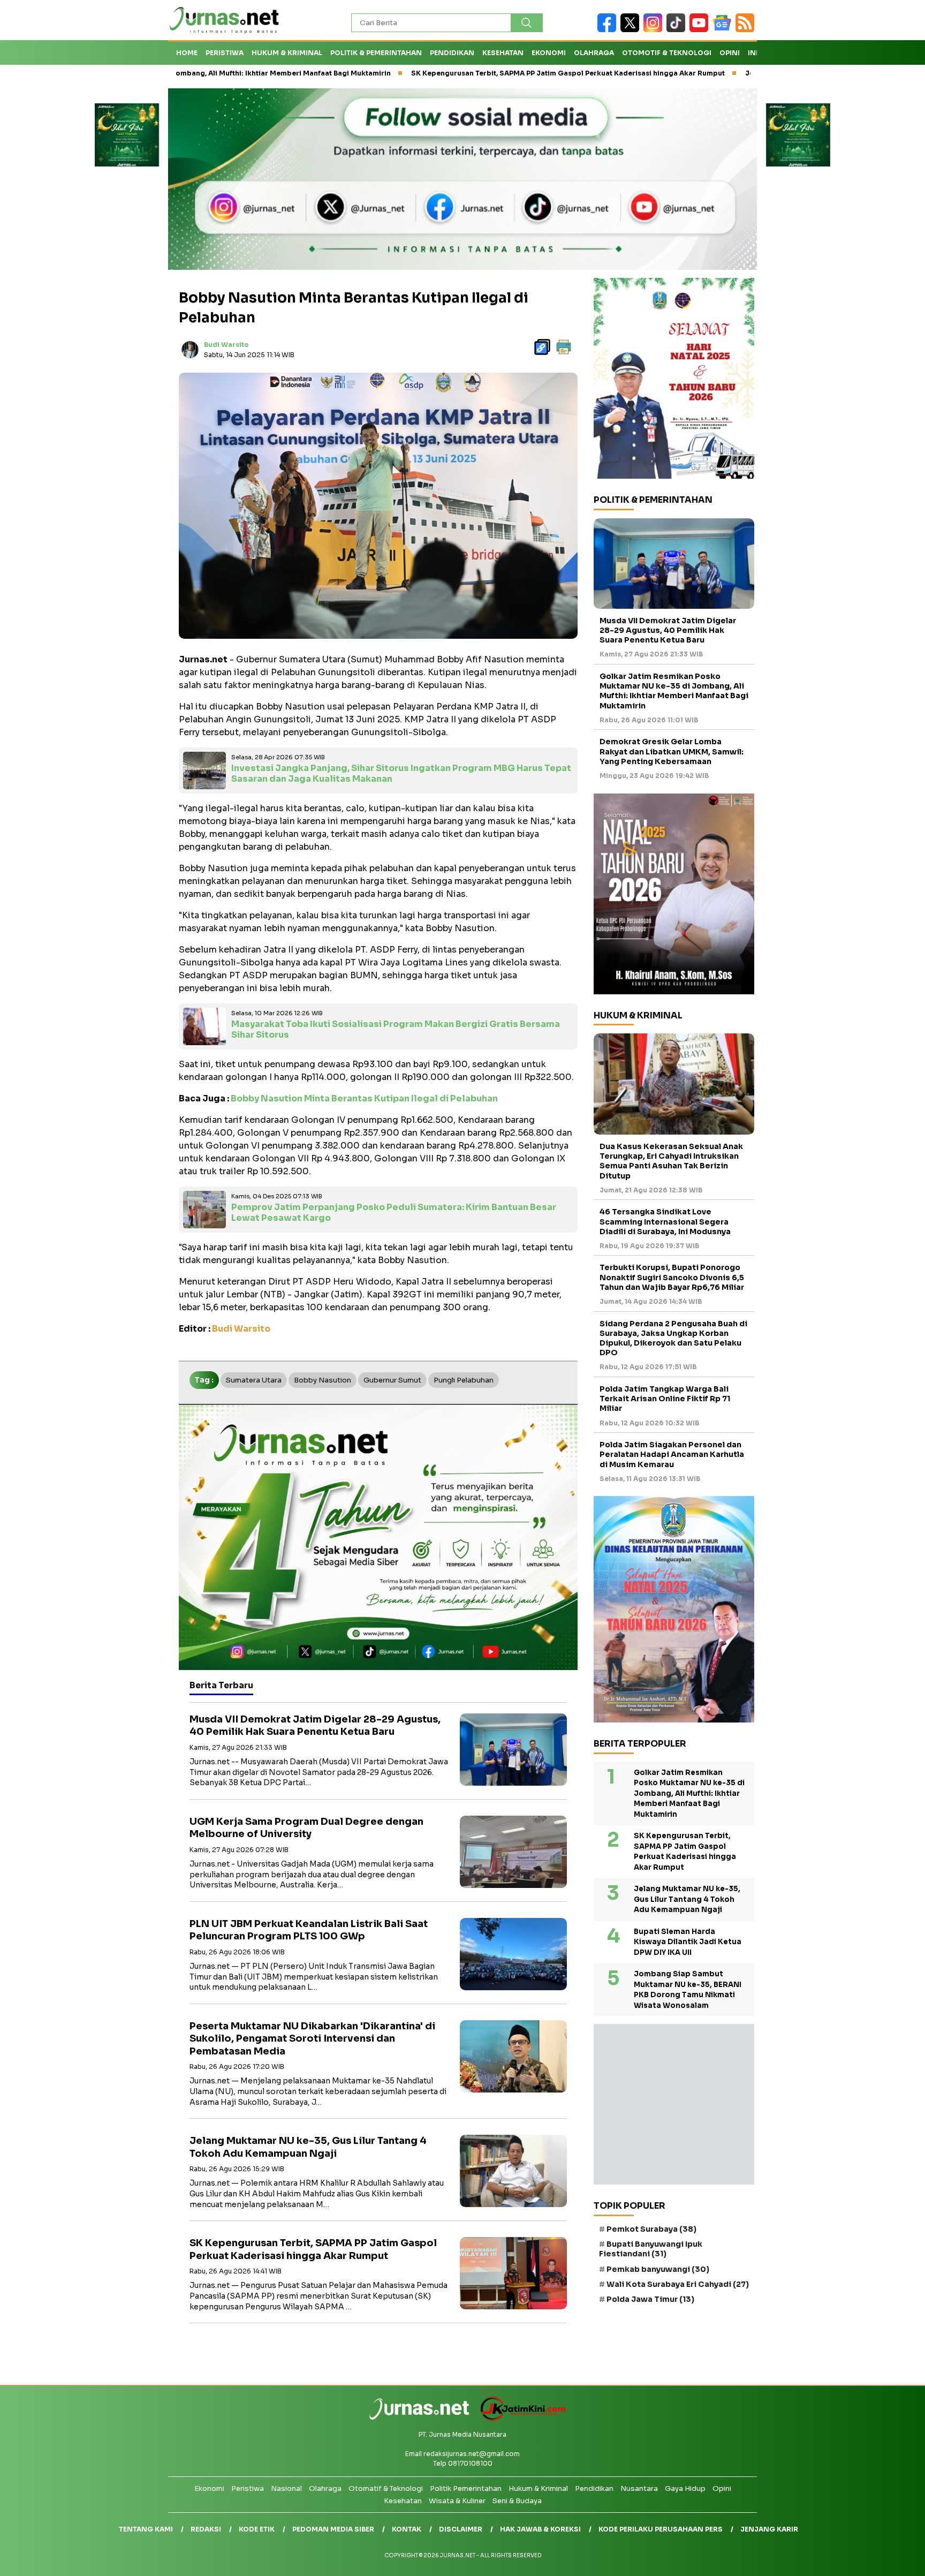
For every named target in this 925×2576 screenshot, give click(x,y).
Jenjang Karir (769, 2529)
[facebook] (609, 30)
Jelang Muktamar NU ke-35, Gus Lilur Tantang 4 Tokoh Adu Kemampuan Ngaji (308, 2147)
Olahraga (594, 53)
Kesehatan (503, 53)
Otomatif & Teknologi (386, 2488)
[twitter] (632, 30)
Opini (730, 53)
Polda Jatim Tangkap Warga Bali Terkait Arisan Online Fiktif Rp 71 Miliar (665, 1399)
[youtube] (701, 30)
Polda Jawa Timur (650, 2299)
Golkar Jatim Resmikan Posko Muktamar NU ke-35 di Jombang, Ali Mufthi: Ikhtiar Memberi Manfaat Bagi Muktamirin (674, 691)
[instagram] (655, 30)
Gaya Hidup (685, 2488)
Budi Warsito (226, 345)
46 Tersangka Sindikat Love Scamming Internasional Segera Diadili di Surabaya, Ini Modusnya (665, 1221)
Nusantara (639, 2488)
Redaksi (206, 2529)
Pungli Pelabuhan (464, 1380)
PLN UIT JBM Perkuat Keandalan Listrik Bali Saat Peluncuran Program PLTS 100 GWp (309, 1930)
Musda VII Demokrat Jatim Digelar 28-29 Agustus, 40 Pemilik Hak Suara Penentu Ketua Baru (315, 1725)
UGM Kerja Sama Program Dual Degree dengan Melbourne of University (306, 1828)
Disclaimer (461, 2529)
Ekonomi (549, 53)
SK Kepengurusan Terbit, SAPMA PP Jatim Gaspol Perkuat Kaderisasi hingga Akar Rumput (451, 73)
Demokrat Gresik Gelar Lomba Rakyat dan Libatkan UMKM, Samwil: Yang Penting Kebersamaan (672, 752)
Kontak (407, 2529)
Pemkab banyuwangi (658, 2269)
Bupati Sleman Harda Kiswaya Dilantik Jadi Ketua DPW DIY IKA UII (688, 1942)
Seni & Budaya (517, 2501)
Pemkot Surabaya (651, 2229)
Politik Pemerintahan (466, 2488)
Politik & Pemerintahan (376, 53)
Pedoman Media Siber (333, 2529)
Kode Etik (257, 2529)
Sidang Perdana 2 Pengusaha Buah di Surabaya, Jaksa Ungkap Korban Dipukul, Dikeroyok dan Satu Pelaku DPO (673, 1338)
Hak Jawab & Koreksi (540, 2529)
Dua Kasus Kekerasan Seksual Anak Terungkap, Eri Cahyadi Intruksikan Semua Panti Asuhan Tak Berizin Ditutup (671, 1161)
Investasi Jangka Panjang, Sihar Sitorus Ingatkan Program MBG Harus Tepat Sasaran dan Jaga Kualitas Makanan (401, 774)
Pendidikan (452, 53)
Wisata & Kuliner (457, 2501)
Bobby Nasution (323, 1380)
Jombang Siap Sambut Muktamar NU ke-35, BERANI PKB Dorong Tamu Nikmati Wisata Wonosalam (688, 1990)
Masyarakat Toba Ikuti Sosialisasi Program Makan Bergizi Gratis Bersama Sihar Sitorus (396, 1030)
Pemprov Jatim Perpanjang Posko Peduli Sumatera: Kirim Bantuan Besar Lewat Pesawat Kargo (394, 1213)
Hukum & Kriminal (287, 53)
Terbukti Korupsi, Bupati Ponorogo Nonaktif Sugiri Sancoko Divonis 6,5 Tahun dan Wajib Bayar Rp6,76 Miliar (672, 1278)
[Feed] (746, 30)
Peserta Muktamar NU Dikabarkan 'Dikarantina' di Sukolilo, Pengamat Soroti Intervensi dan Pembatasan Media (312, 2039)
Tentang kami (146, 2529)
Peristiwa (225, 53)
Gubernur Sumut (392, 1380)
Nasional (286, 2488)
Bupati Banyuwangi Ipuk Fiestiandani (651, 2249)
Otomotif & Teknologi (667, 53)
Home (187, 53)
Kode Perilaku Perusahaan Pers (661, 2529)
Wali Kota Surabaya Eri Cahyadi (678, 2284)
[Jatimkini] (519, 2418)
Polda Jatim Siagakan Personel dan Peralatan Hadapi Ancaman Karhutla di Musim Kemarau (672, 1454)
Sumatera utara (254, 1380)
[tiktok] (678, 30)
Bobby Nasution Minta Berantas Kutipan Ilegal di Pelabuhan (364, 1098)
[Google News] (724, 30)
